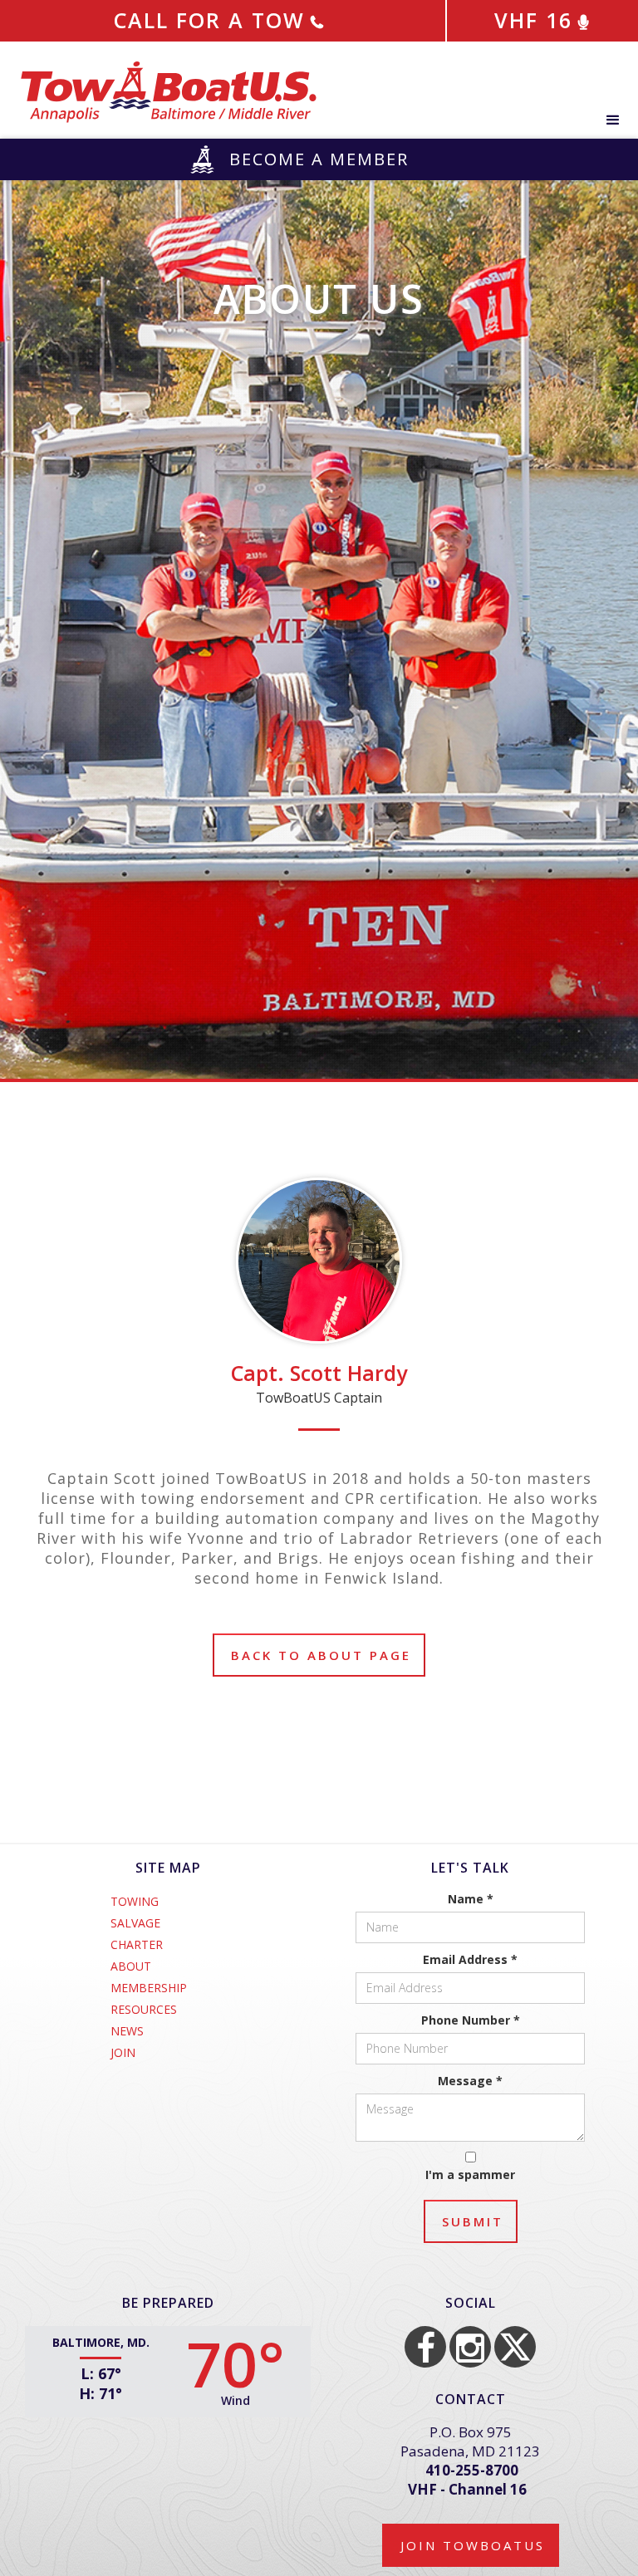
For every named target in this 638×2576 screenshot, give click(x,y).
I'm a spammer (470, 2174)
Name (471, 1899)
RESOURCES (144, 2010)
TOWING (135, 1902)
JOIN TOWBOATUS (473, 2545)
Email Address (470, 1959)
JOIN (123, 2053)
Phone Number (471, 2020)
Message (470, 2081)
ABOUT (131, 1966)
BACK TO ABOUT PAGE (321, 1655)
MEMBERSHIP (149, 1988)
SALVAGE (135, 1923)
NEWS (127, 2031)
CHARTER (137, 1945)
